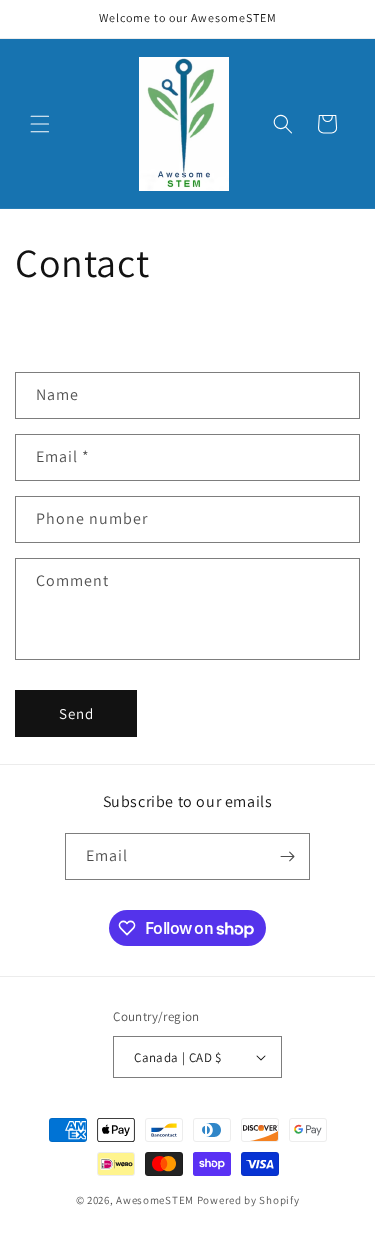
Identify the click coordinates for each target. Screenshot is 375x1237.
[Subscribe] (287, 856)
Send (76, 713)
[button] (40, 124)
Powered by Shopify (248, 1200)
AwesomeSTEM (155, 1200)
